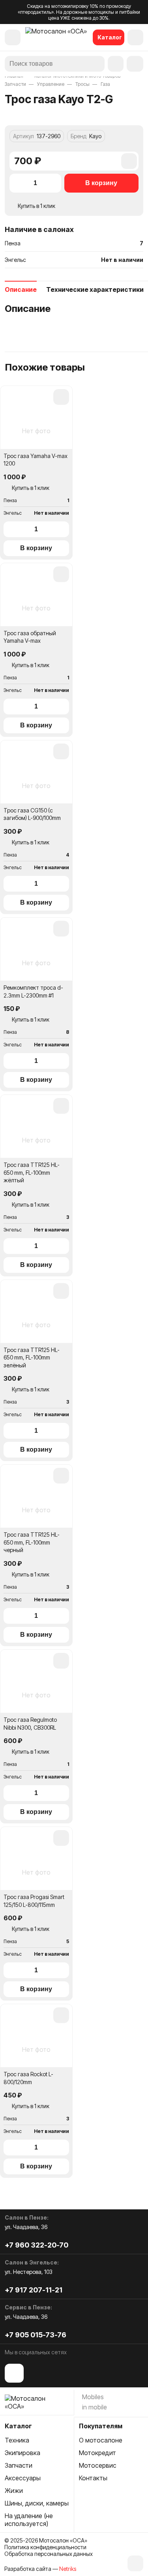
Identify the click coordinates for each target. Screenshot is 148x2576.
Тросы (82, 84)
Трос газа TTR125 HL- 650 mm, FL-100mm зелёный (32, 1358)
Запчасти (15, 84)
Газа (105, 84)
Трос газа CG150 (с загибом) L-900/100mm (32, 814)
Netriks (68, 2569)
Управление (51, 84)
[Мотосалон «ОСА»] (56, 37)
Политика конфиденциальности (45, 2547)
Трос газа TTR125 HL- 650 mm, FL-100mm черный (32, 1542)
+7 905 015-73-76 (36, 2335)
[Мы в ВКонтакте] (14, 2373)
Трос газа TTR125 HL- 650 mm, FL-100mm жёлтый (32, 1172)
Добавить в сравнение (129, 164)
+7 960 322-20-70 (37, 2245)
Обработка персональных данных (49, 2554)
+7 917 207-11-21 (34, 2290)
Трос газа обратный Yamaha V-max (30, 637)
